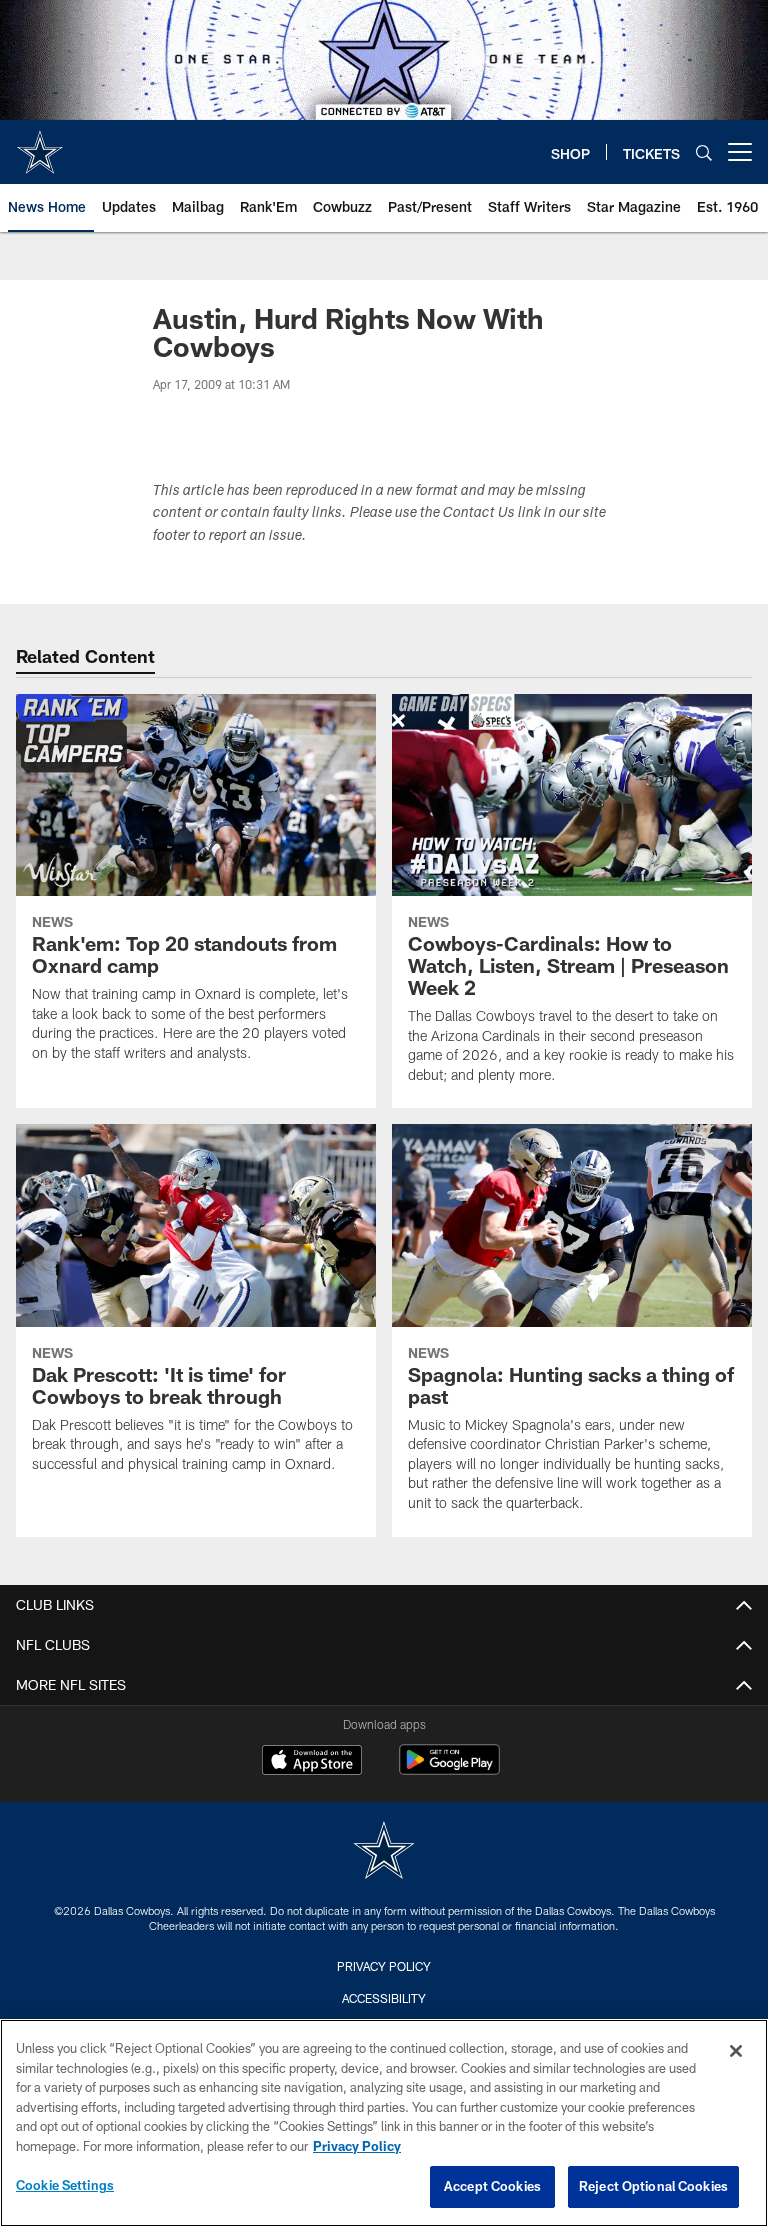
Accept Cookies (492, 2186)
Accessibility (384, 1998)
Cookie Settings (65, 2185)
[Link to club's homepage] (40, 144)
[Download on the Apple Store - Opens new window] (312, 1762)
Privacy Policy (384, 1966)
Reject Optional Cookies (653, 2186)
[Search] (704, 152)
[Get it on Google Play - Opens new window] (449, 1769)
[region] (384, 2123)
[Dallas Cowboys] (384, 1852)
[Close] (736, 2051)
